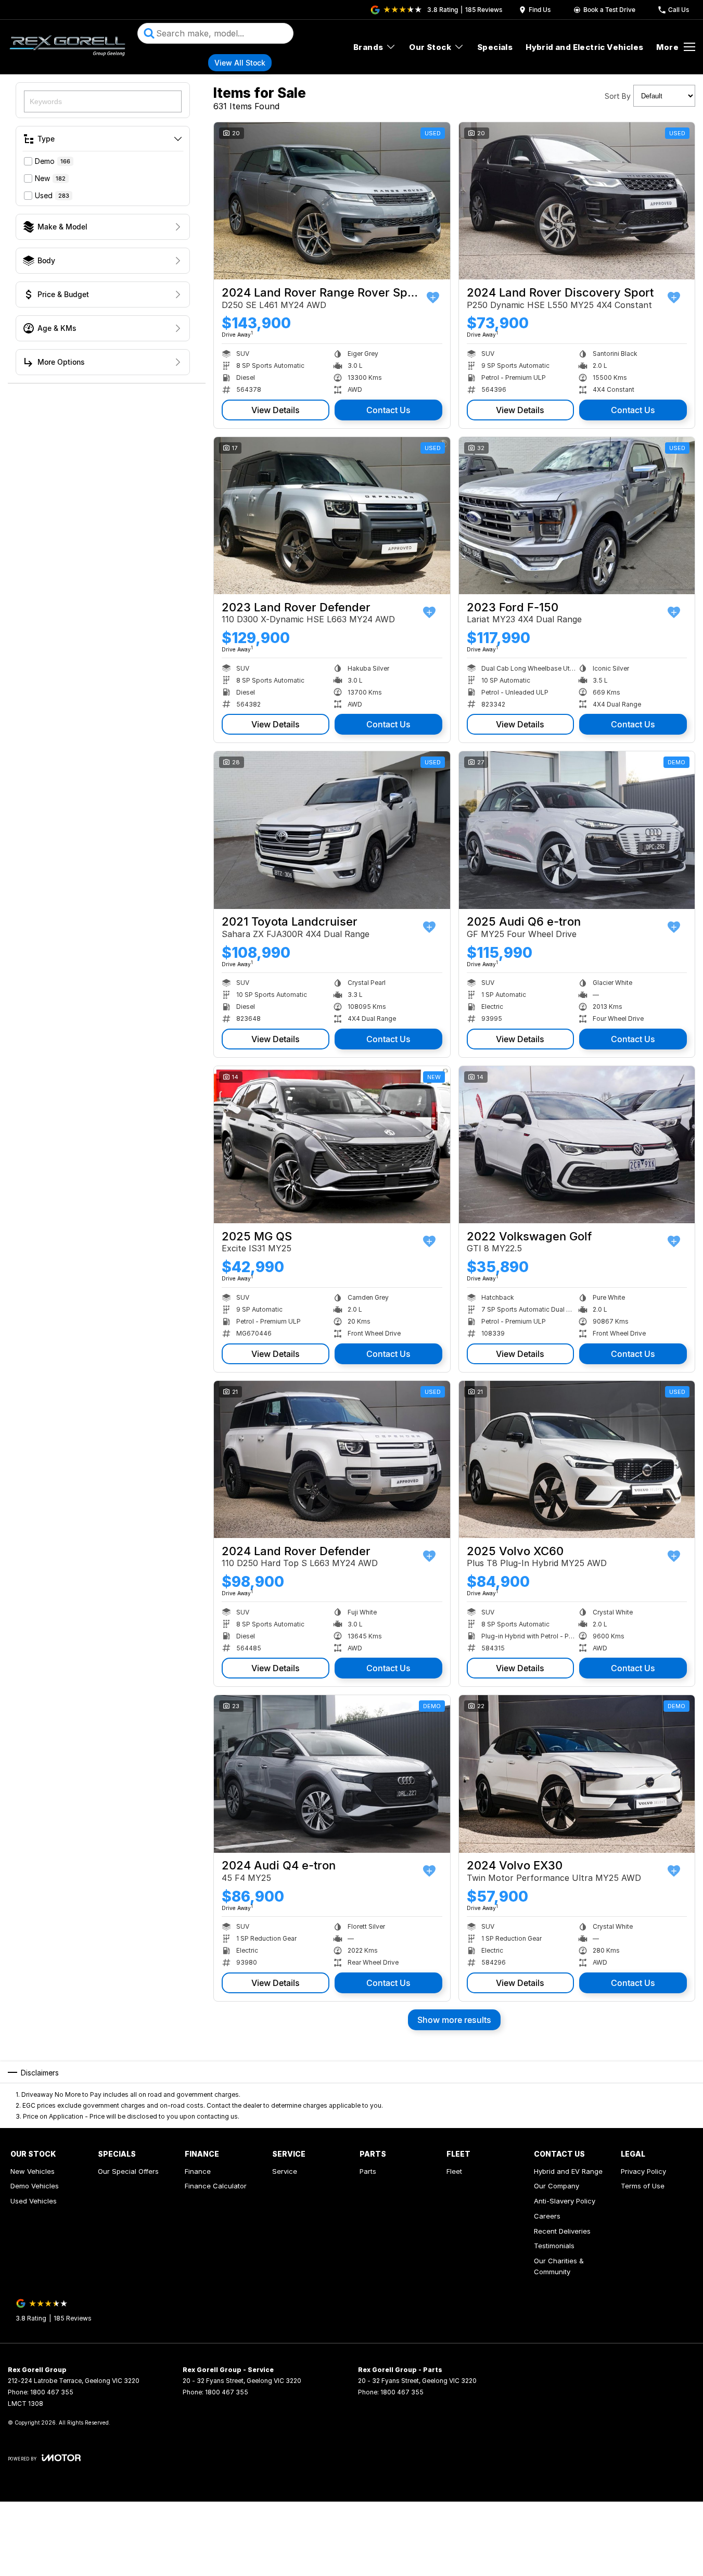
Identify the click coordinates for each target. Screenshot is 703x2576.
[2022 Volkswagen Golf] (577, 1145)
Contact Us (388, 410)
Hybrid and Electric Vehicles (584, 47)
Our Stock (430, 47)
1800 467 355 (52, 2392)
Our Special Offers (128, 2171)
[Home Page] (67, 47)
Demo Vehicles (35, 2186)
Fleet (454, 2171)
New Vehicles (33, 2171)
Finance (198, 2171)
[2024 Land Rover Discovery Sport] (577, 201)
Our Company (557, 2186)
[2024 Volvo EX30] (577, 1774)
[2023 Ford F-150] (577, 516)
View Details (276, 410)
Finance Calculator (216, 2186)
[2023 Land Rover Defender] (332, 516)
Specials (495, 47)
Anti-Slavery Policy (565, 2201)
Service (285, 2171)
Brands (368, 47)
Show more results (454, 2020)
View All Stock (240, 63)
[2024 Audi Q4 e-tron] (332, 1774)
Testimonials (554, 2246)
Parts (368, 2171)
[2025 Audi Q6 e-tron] (577, 830)
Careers (547, 2216)
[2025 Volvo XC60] (577, 1459)
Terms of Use (643, 2186)
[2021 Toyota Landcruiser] (332, 830)
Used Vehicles (34, 2201)
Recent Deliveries (562, 2231)
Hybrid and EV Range (568, 2171)
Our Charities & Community (559, 2266)
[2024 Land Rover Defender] (332, 1459)
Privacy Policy (643, 2171)
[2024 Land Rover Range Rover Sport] (332, 201)
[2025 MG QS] (332, 1145)
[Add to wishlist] (433, 298)
